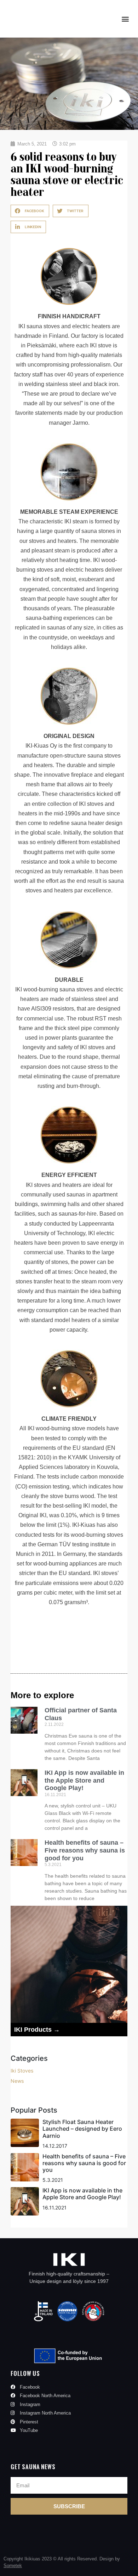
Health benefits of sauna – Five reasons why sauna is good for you (85, 1850)
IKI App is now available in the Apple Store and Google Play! (84, 1780)
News (17, 2081)
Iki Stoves (22, 2071)
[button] (125, 19)
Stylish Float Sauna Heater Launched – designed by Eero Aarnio (82, 2129)
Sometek (13, 2566)
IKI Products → (37, 2030)
